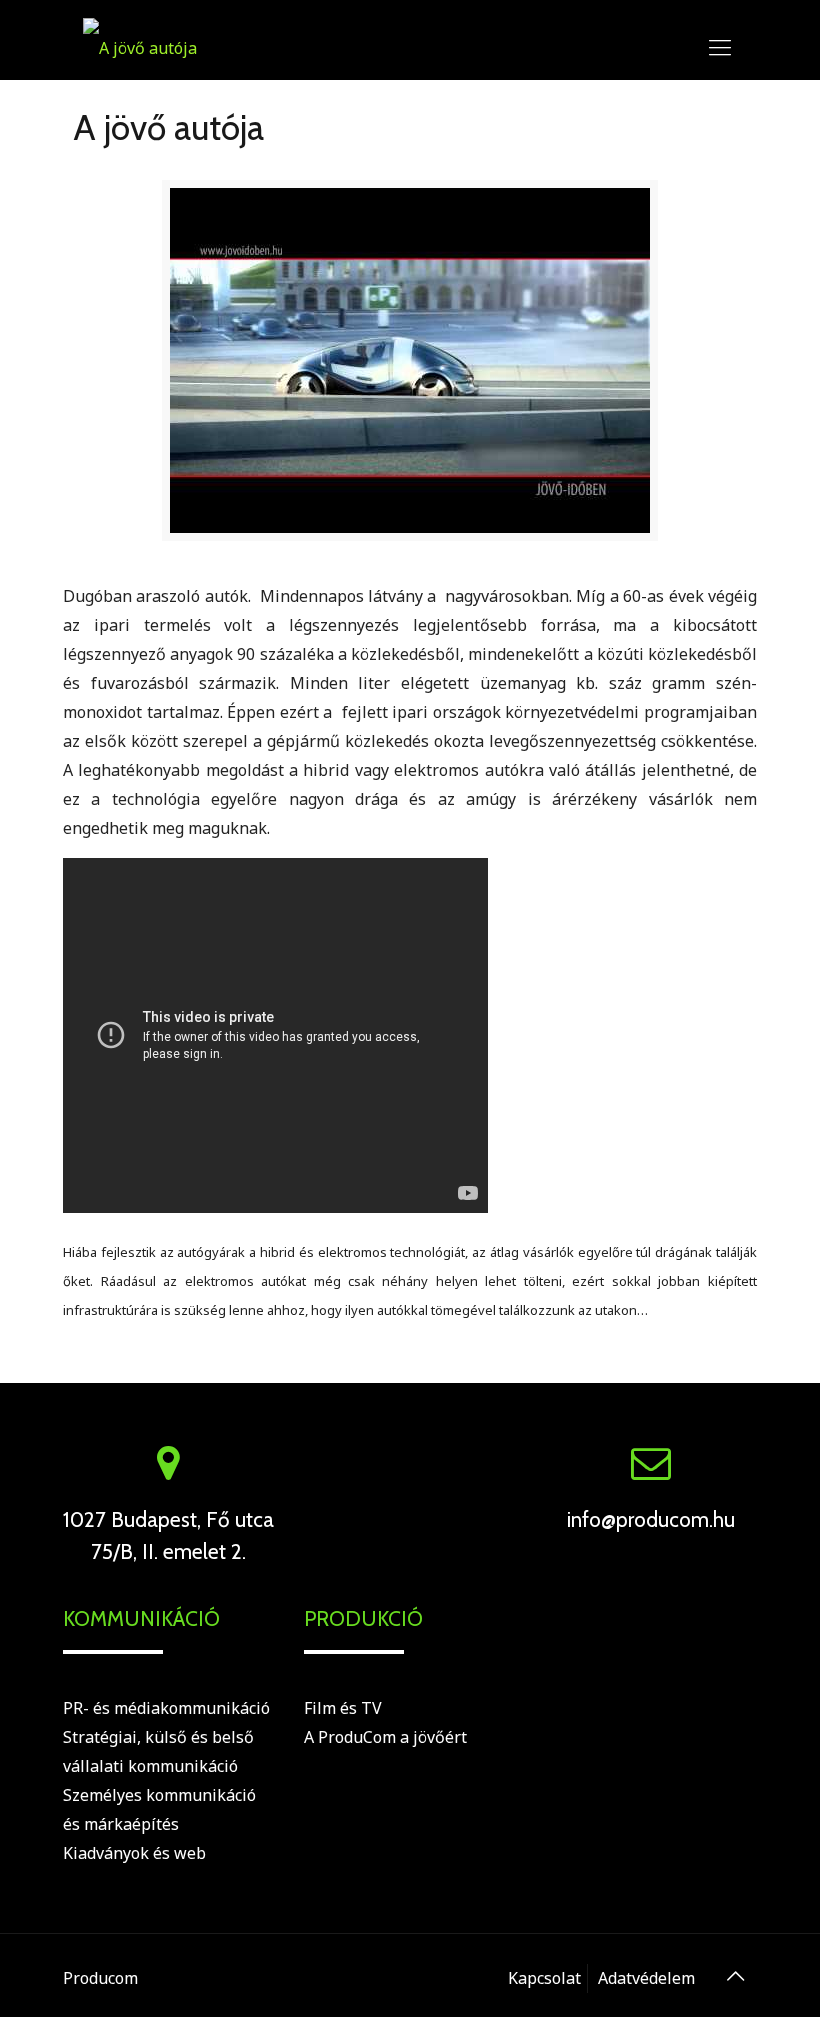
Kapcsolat (544, 1978)
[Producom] (140, 46)
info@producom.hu (651, 1519)
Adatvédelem (646, 1978)
